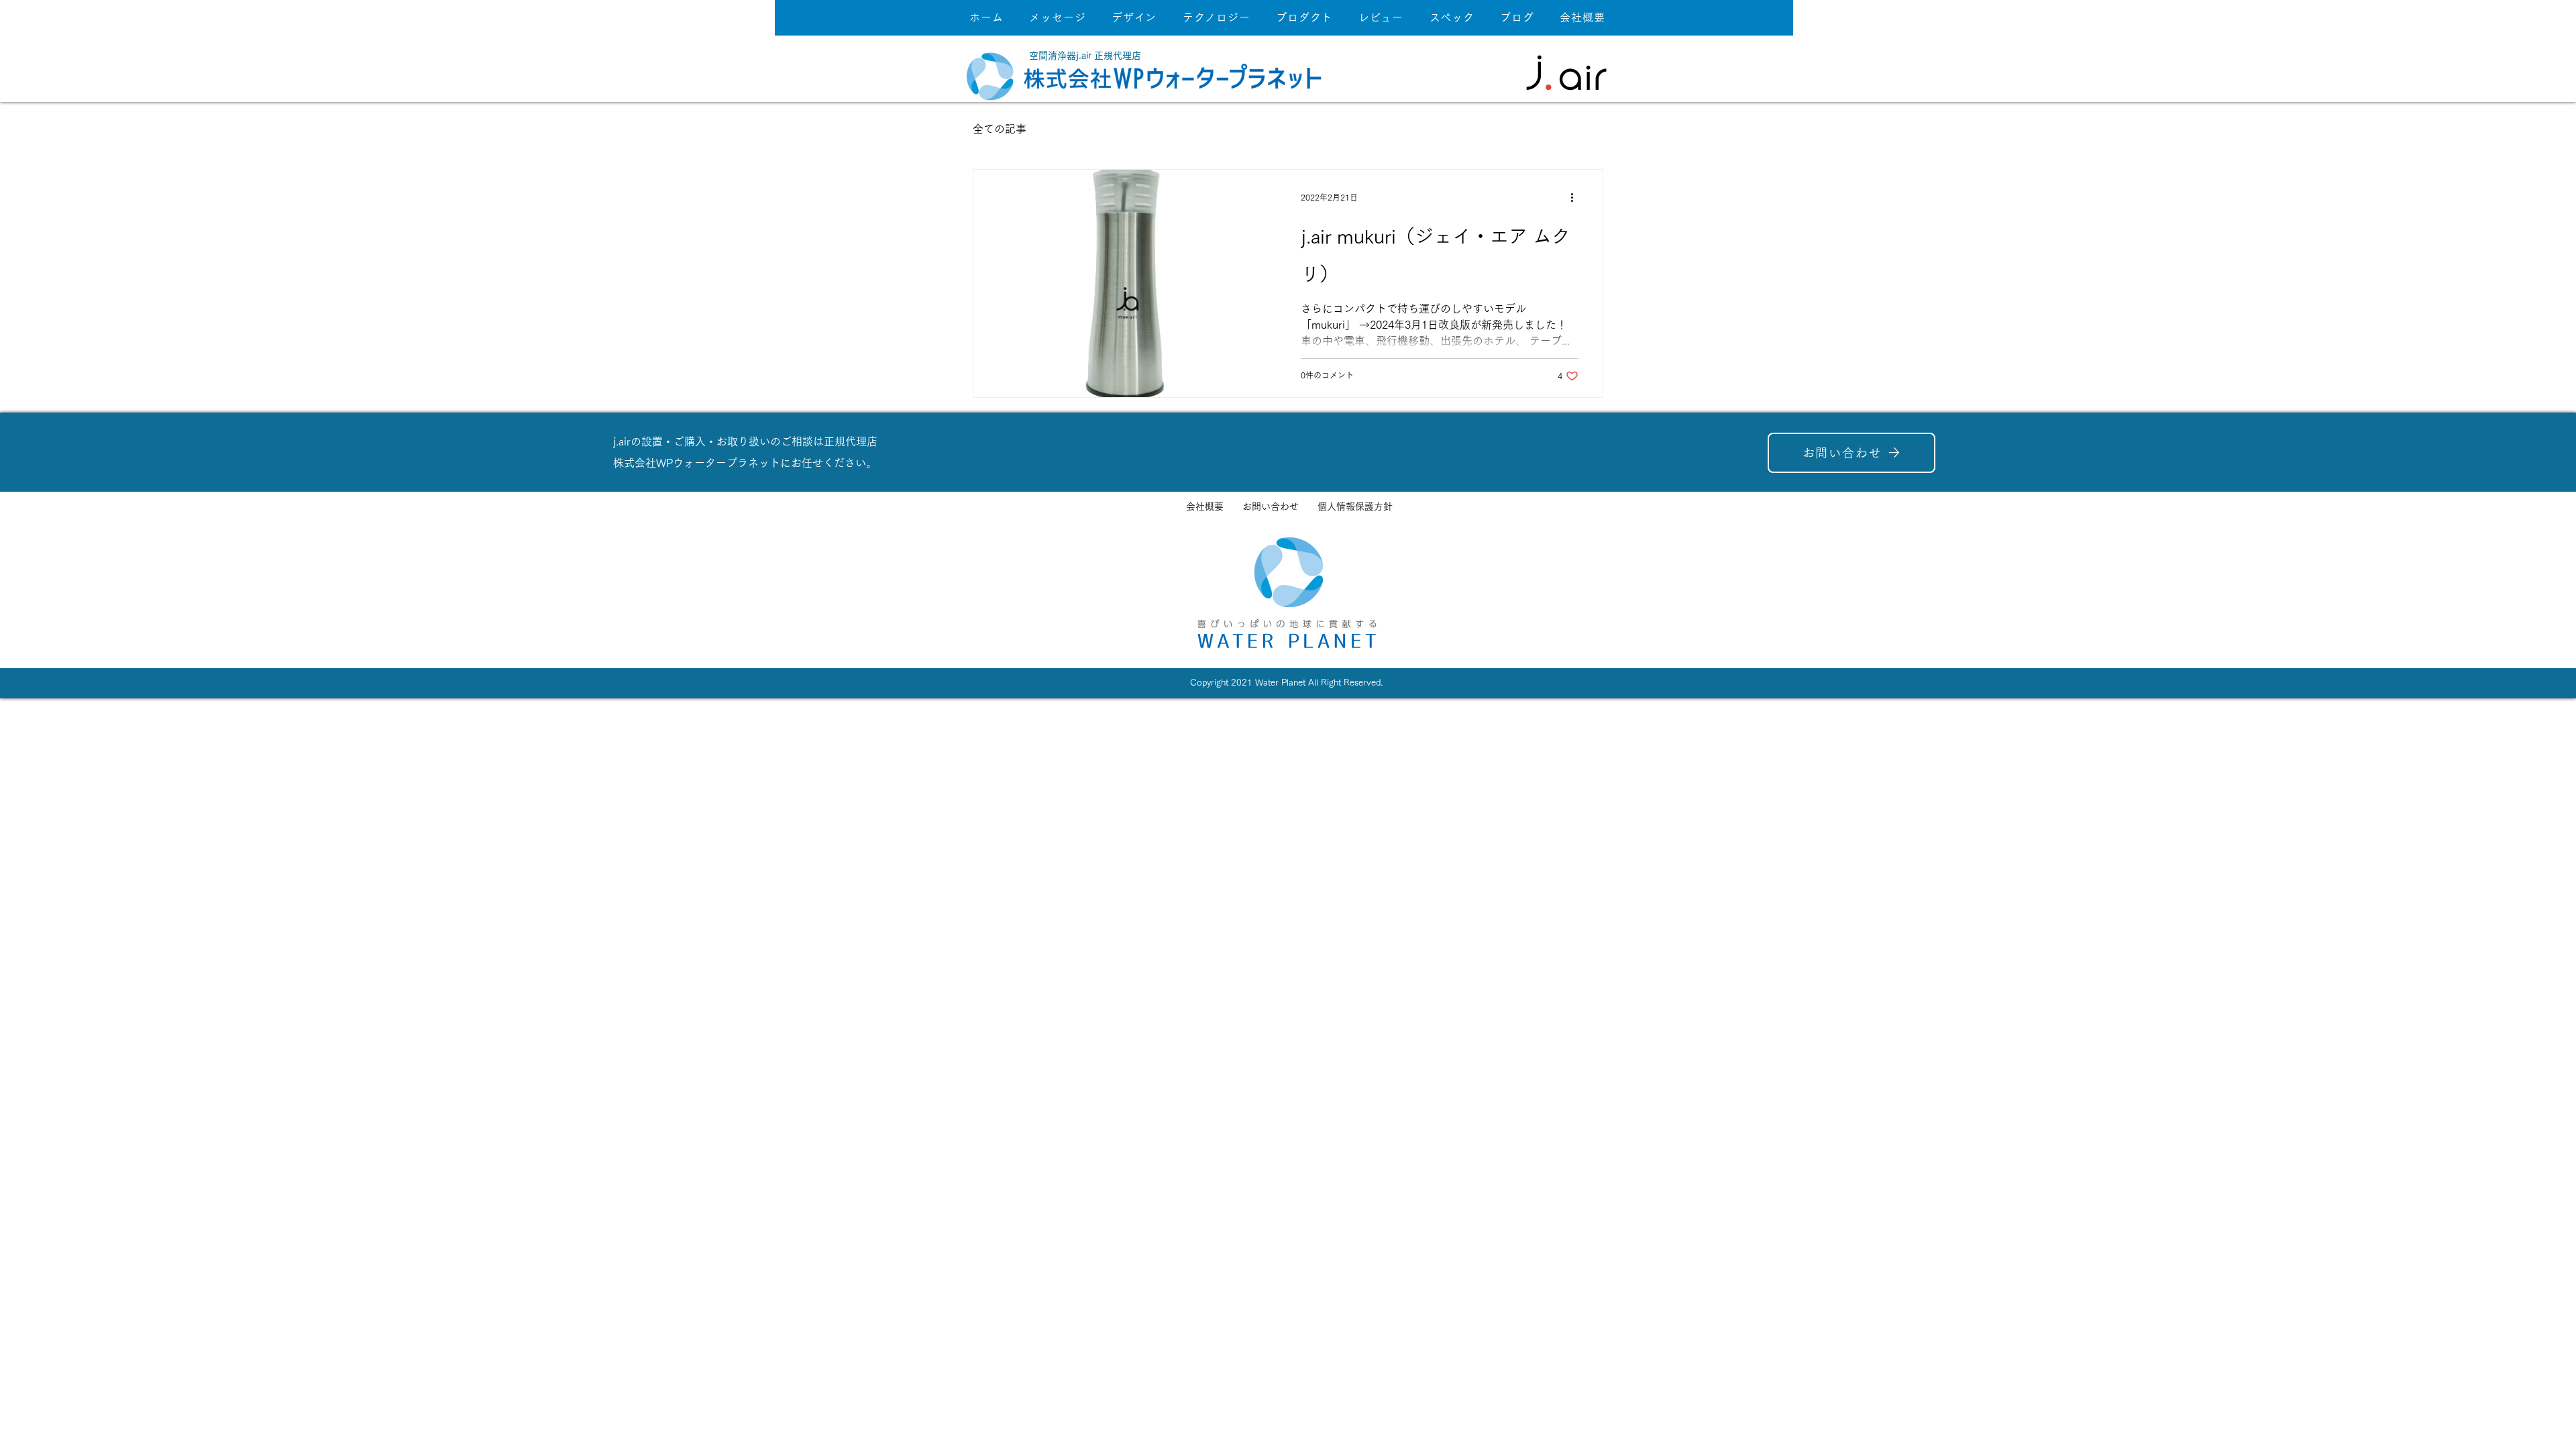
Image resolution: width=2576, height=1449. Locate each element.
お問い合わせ (1271, 506)
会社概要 (1205, 506)
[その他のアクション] (1576, 197)
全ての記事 (1000, 129)
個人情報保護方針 (1355, 506)
